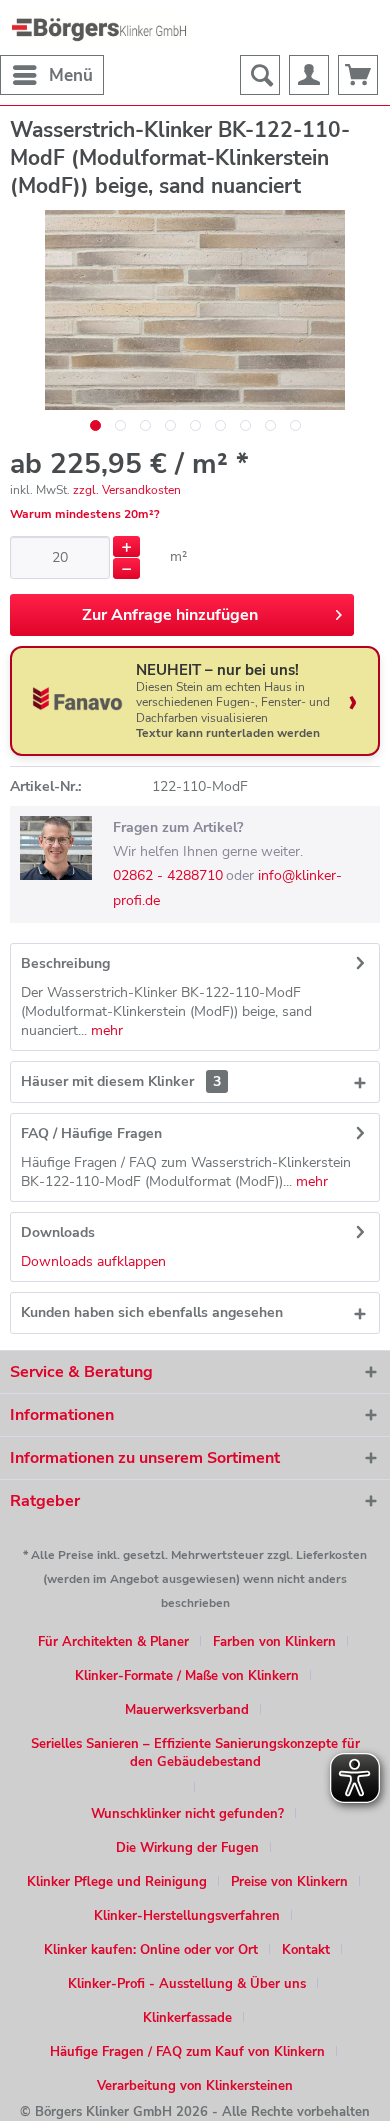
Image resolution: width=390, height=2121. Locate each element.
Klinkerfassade (187, 2018)
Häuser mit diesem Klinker (121, 1081)
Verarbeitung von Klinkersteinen (195, 2086)
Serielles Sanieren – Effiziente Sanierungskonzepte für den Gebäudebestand (195, 1753)
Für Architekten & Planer (113, 1642)
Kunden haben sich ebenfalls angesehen (152, 1312)
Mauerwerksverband (187, 1710)
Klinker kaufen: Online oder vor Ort (151, 1950)
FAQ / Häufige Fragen (91, 1133)
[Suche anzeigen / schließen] (260, 75)
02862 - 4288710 (168, 875)
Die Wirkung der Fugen (187, 1848)
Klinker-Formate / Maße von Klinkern (187, 1676)
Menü (71, 75)
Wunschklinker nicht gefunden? (187, 1814)
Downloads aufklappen (93, 1261)
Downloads (58, 1232)
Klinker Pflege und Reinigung (117, 1882)
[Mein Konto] (309, 75)
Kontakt (306, 1950)
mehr (105, 1030)
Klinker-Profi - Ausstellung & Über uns (187, 1984)
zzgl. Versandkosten (127, 490)
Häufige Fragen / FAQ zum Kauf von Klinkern (187, 2052)
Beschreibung (65, 963)
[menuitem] (52, 75)
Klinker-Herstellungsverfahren (187, 1916)
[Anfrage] (358, 75)
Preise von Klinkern (289, 1882)
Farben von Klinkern (274, 1642)
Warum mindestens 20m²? (85, 514)
